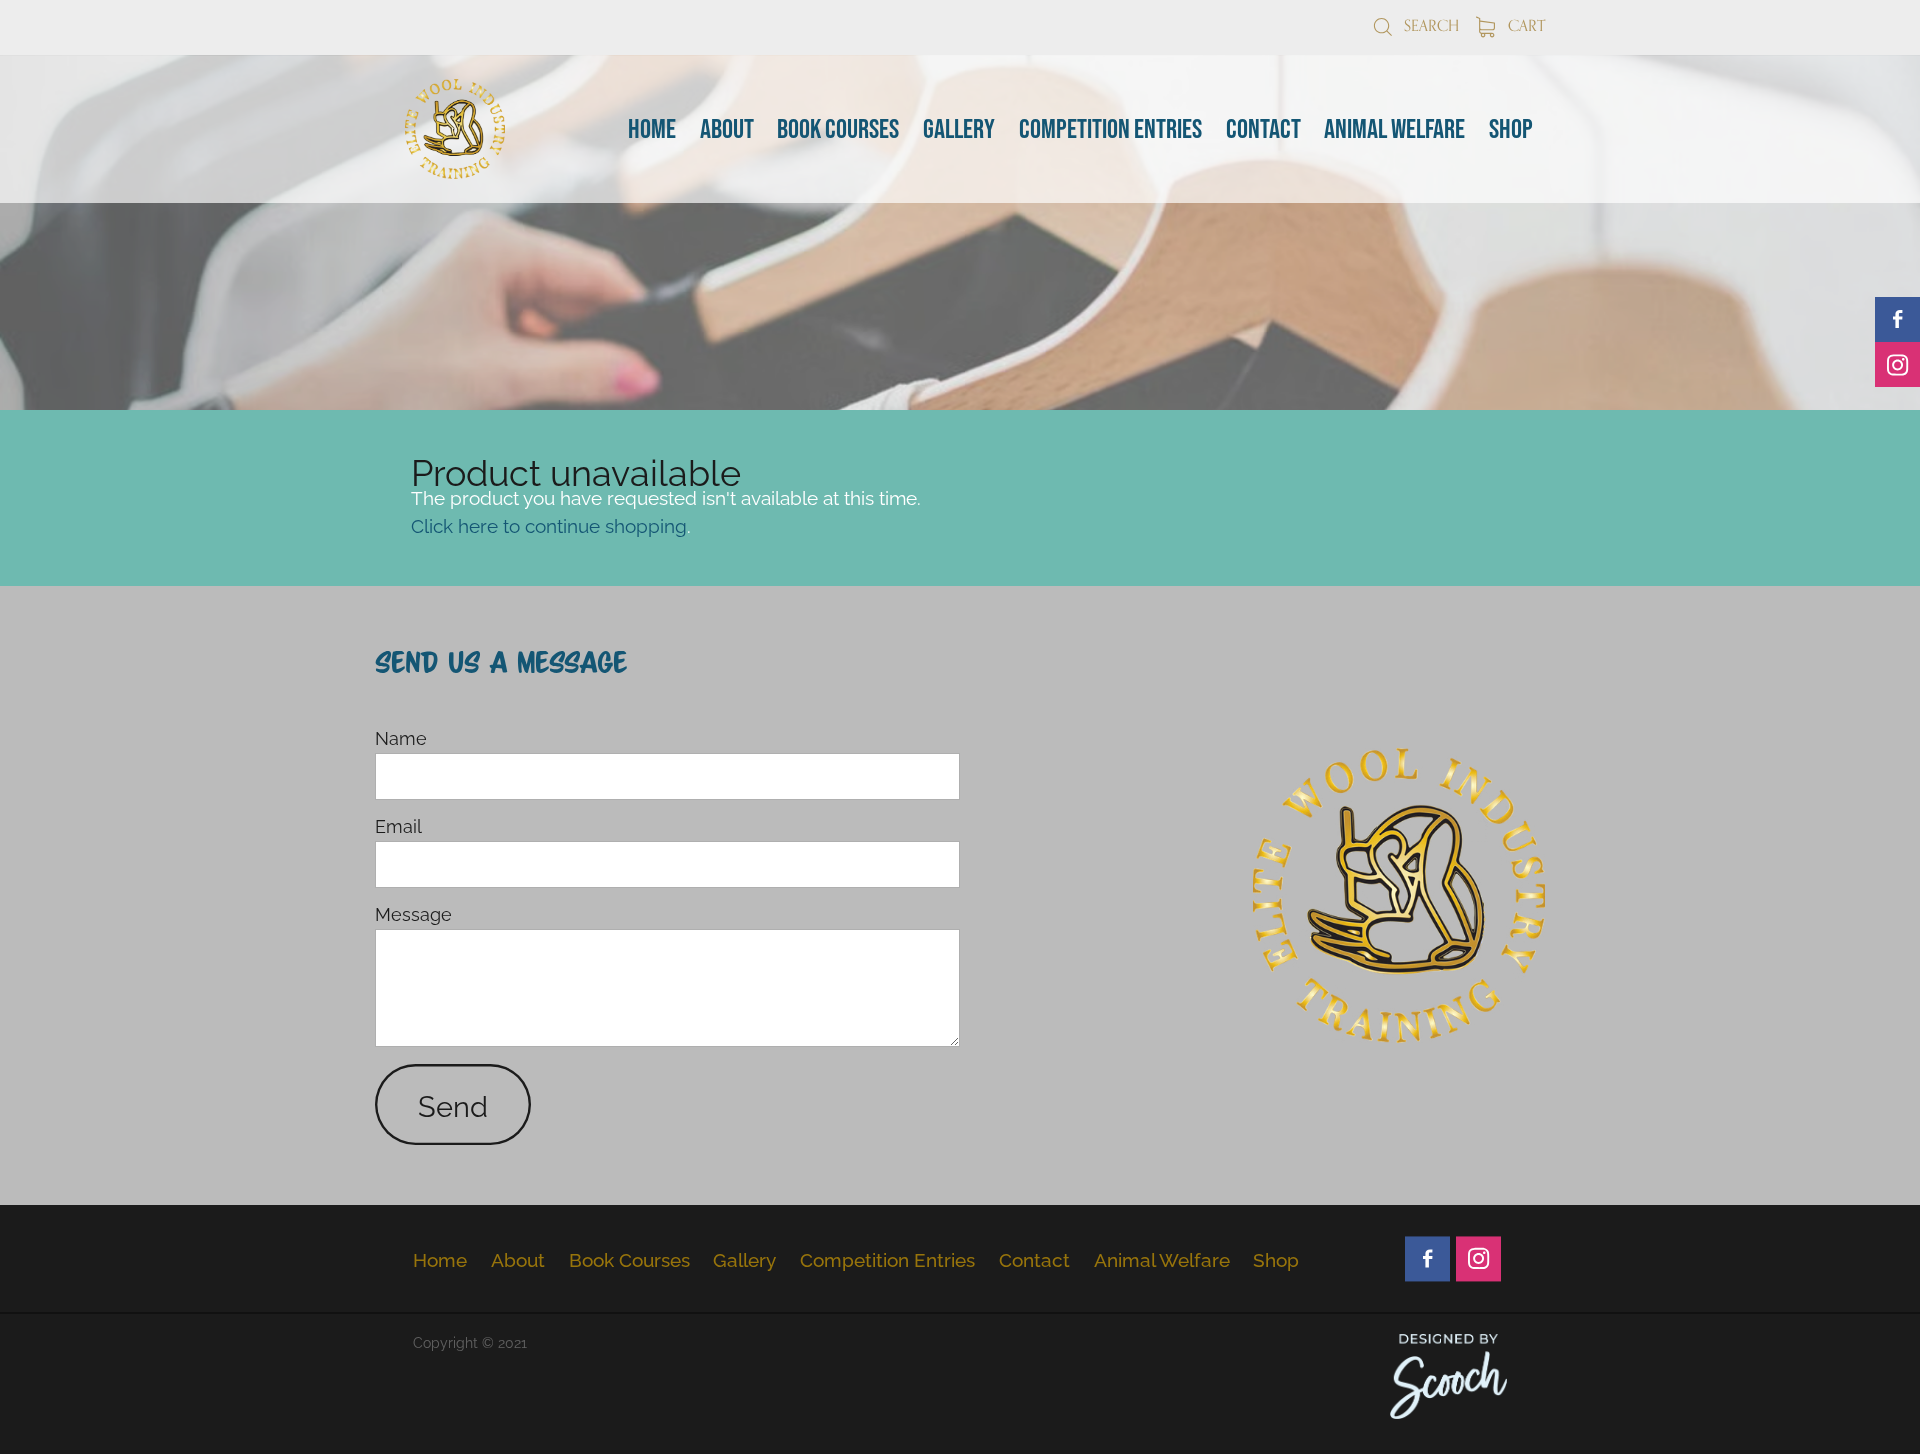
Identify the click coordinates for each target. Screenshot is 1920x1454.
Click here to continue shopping (549, 524)
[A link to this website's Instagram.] (1897, 364)
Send (453, 1104)
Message (413, 914)
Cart (1524, 25)
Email (398, 826)
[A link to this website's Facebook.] (1897, 319)
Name (401, 738)
